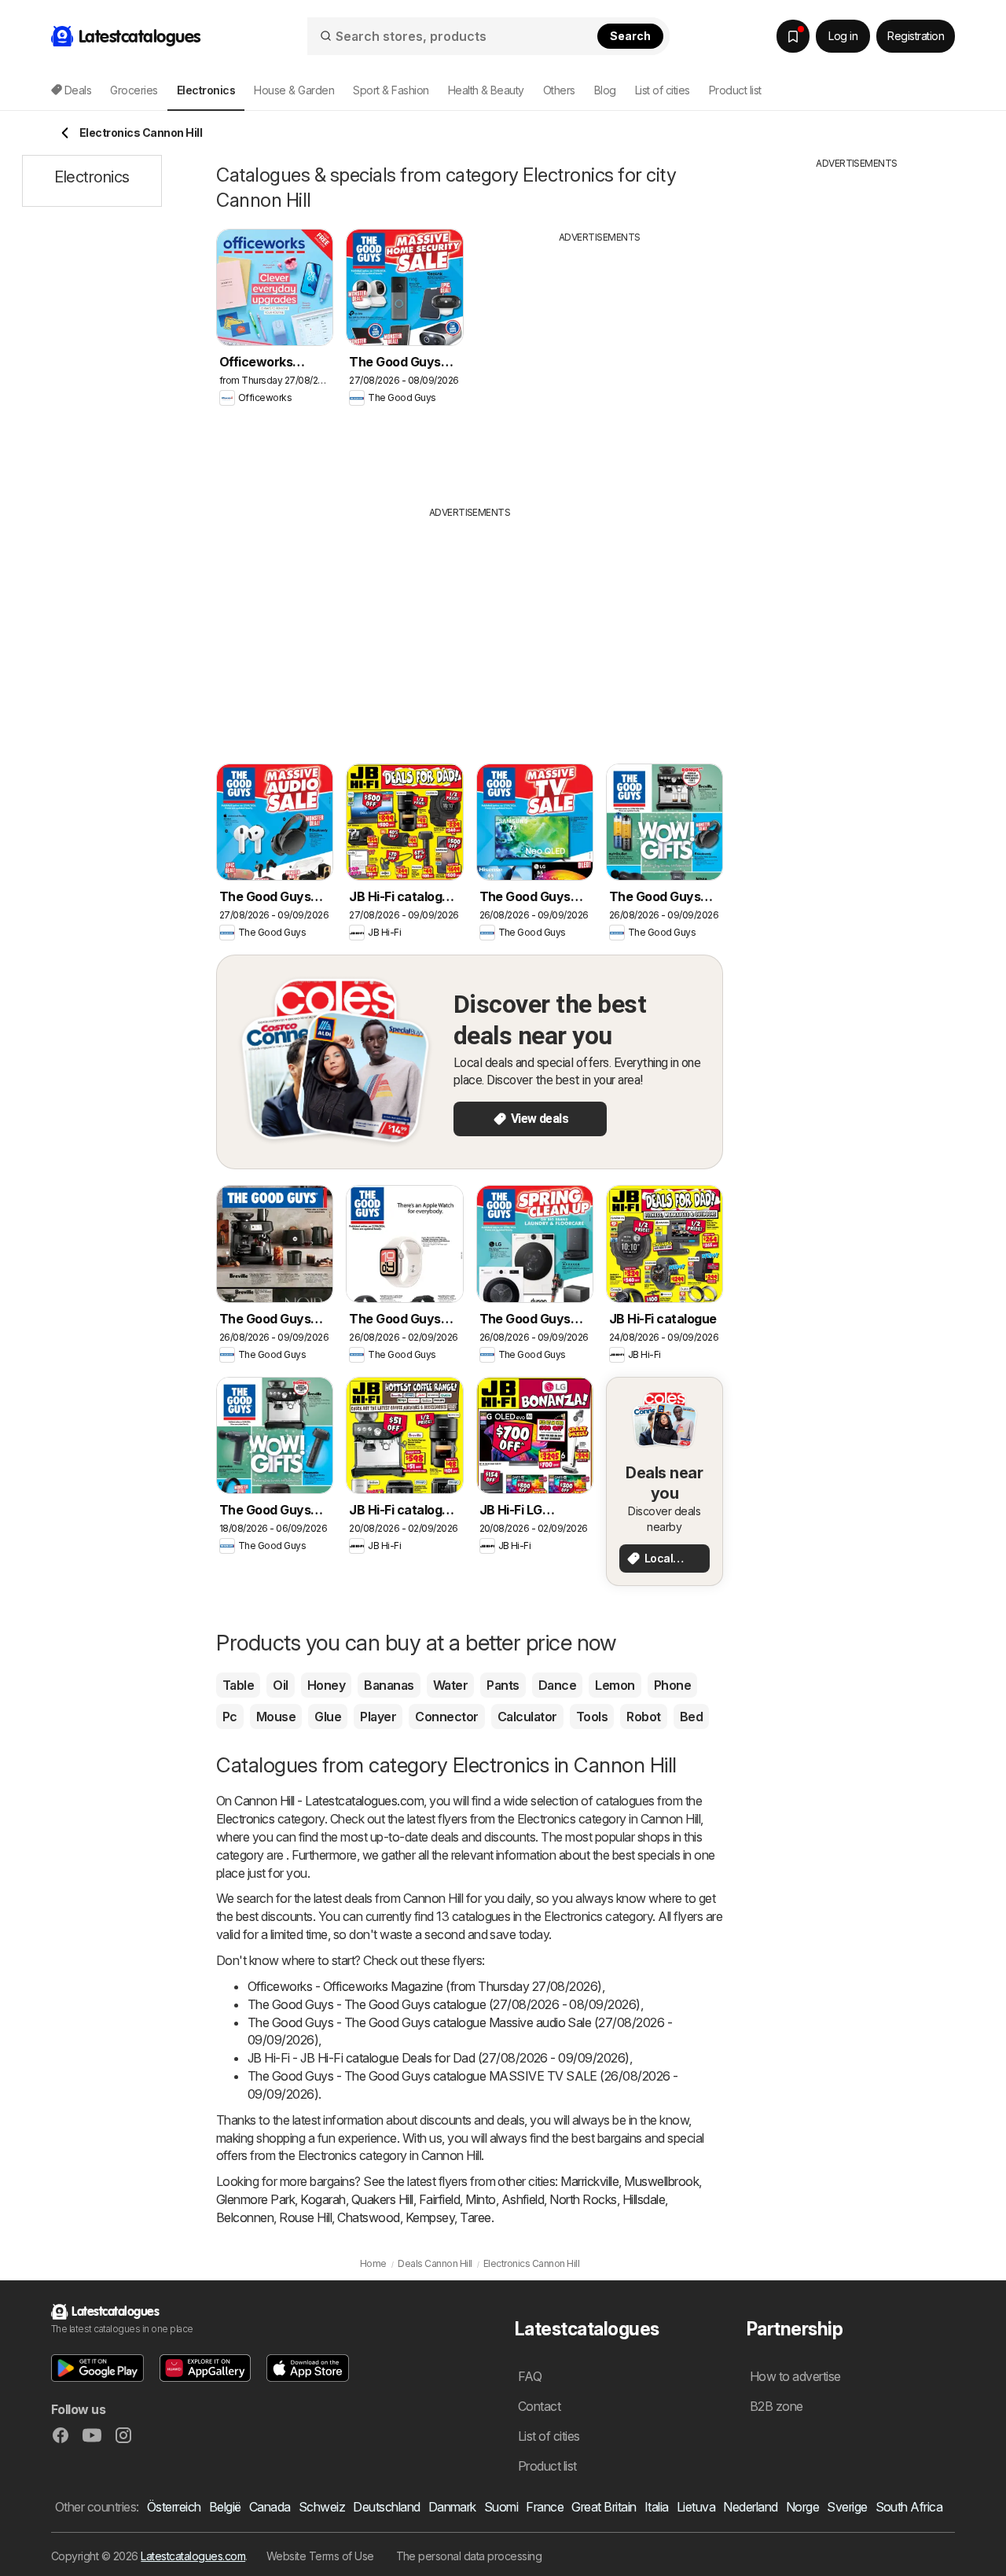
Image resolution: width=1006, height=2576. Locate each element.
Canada (270, 2507)
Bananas (389, 1685)
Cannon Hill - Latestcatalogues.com (329, 1801)
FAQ (530, 2376)
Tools (592, 1717)
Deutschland (386, 2507)
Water (450, 1685)
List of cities (663, 90)
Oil (280, 1685)
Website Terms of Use (320, 2556)
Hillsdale (644, 2199)
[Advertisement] (600, 362)
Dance (557, 1685)
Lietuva (696, 2507)
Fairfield (439, 2199)
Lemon (615, 1685)
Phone (672, 1685)
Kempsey (430, 2217)
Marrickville (589, 2181)
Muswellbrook (661, 2181)
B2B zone (777, 2406)
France (545, 2507)
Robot (643, 1717)
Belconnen (245, 2217)
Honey (326, 1685)
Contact (539, 2406)
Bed (691, 1717)
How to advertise (795, 2376)
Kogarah (323, 2199)
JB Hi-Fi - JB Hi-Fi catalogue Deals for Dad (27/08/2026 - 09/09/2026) (439, 2058)
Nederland (750, 2507)
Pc (230, 1717)
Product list (735, 90)
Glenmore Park (255, 2199)
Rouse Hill (305, 2217)
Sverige (847, 2507)
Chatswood (368, 2217)
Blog (605, 90)
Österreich (174, 2507)
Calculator (527, 1717)
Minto (480, 2199)
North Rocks (583, 2199)
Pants (503, 1685)
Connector (446, 1717)
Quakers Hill (382, 2199)
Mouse (276, 1717)
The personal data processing (469, 2556)
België (225, 2507)
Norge (802, 2507)
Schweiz (322, 2507)
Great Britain (604, 2507)
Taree (475, 2217)
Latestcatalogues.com (193, 2556)
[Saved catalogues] (793, 36)
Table (238, 1685)
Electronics (245, 1819)
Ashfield (523, 2199)
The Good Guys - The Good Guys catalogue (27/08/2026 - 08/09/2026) (444, 2004)
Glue (328, 1717)
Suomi (501, 2507)
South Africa (909, 2507)
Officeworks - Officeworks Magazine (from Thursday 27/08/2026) (425, 1986)
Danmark (452, 2507)
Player (378, 1717)
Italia (657, 2507)
